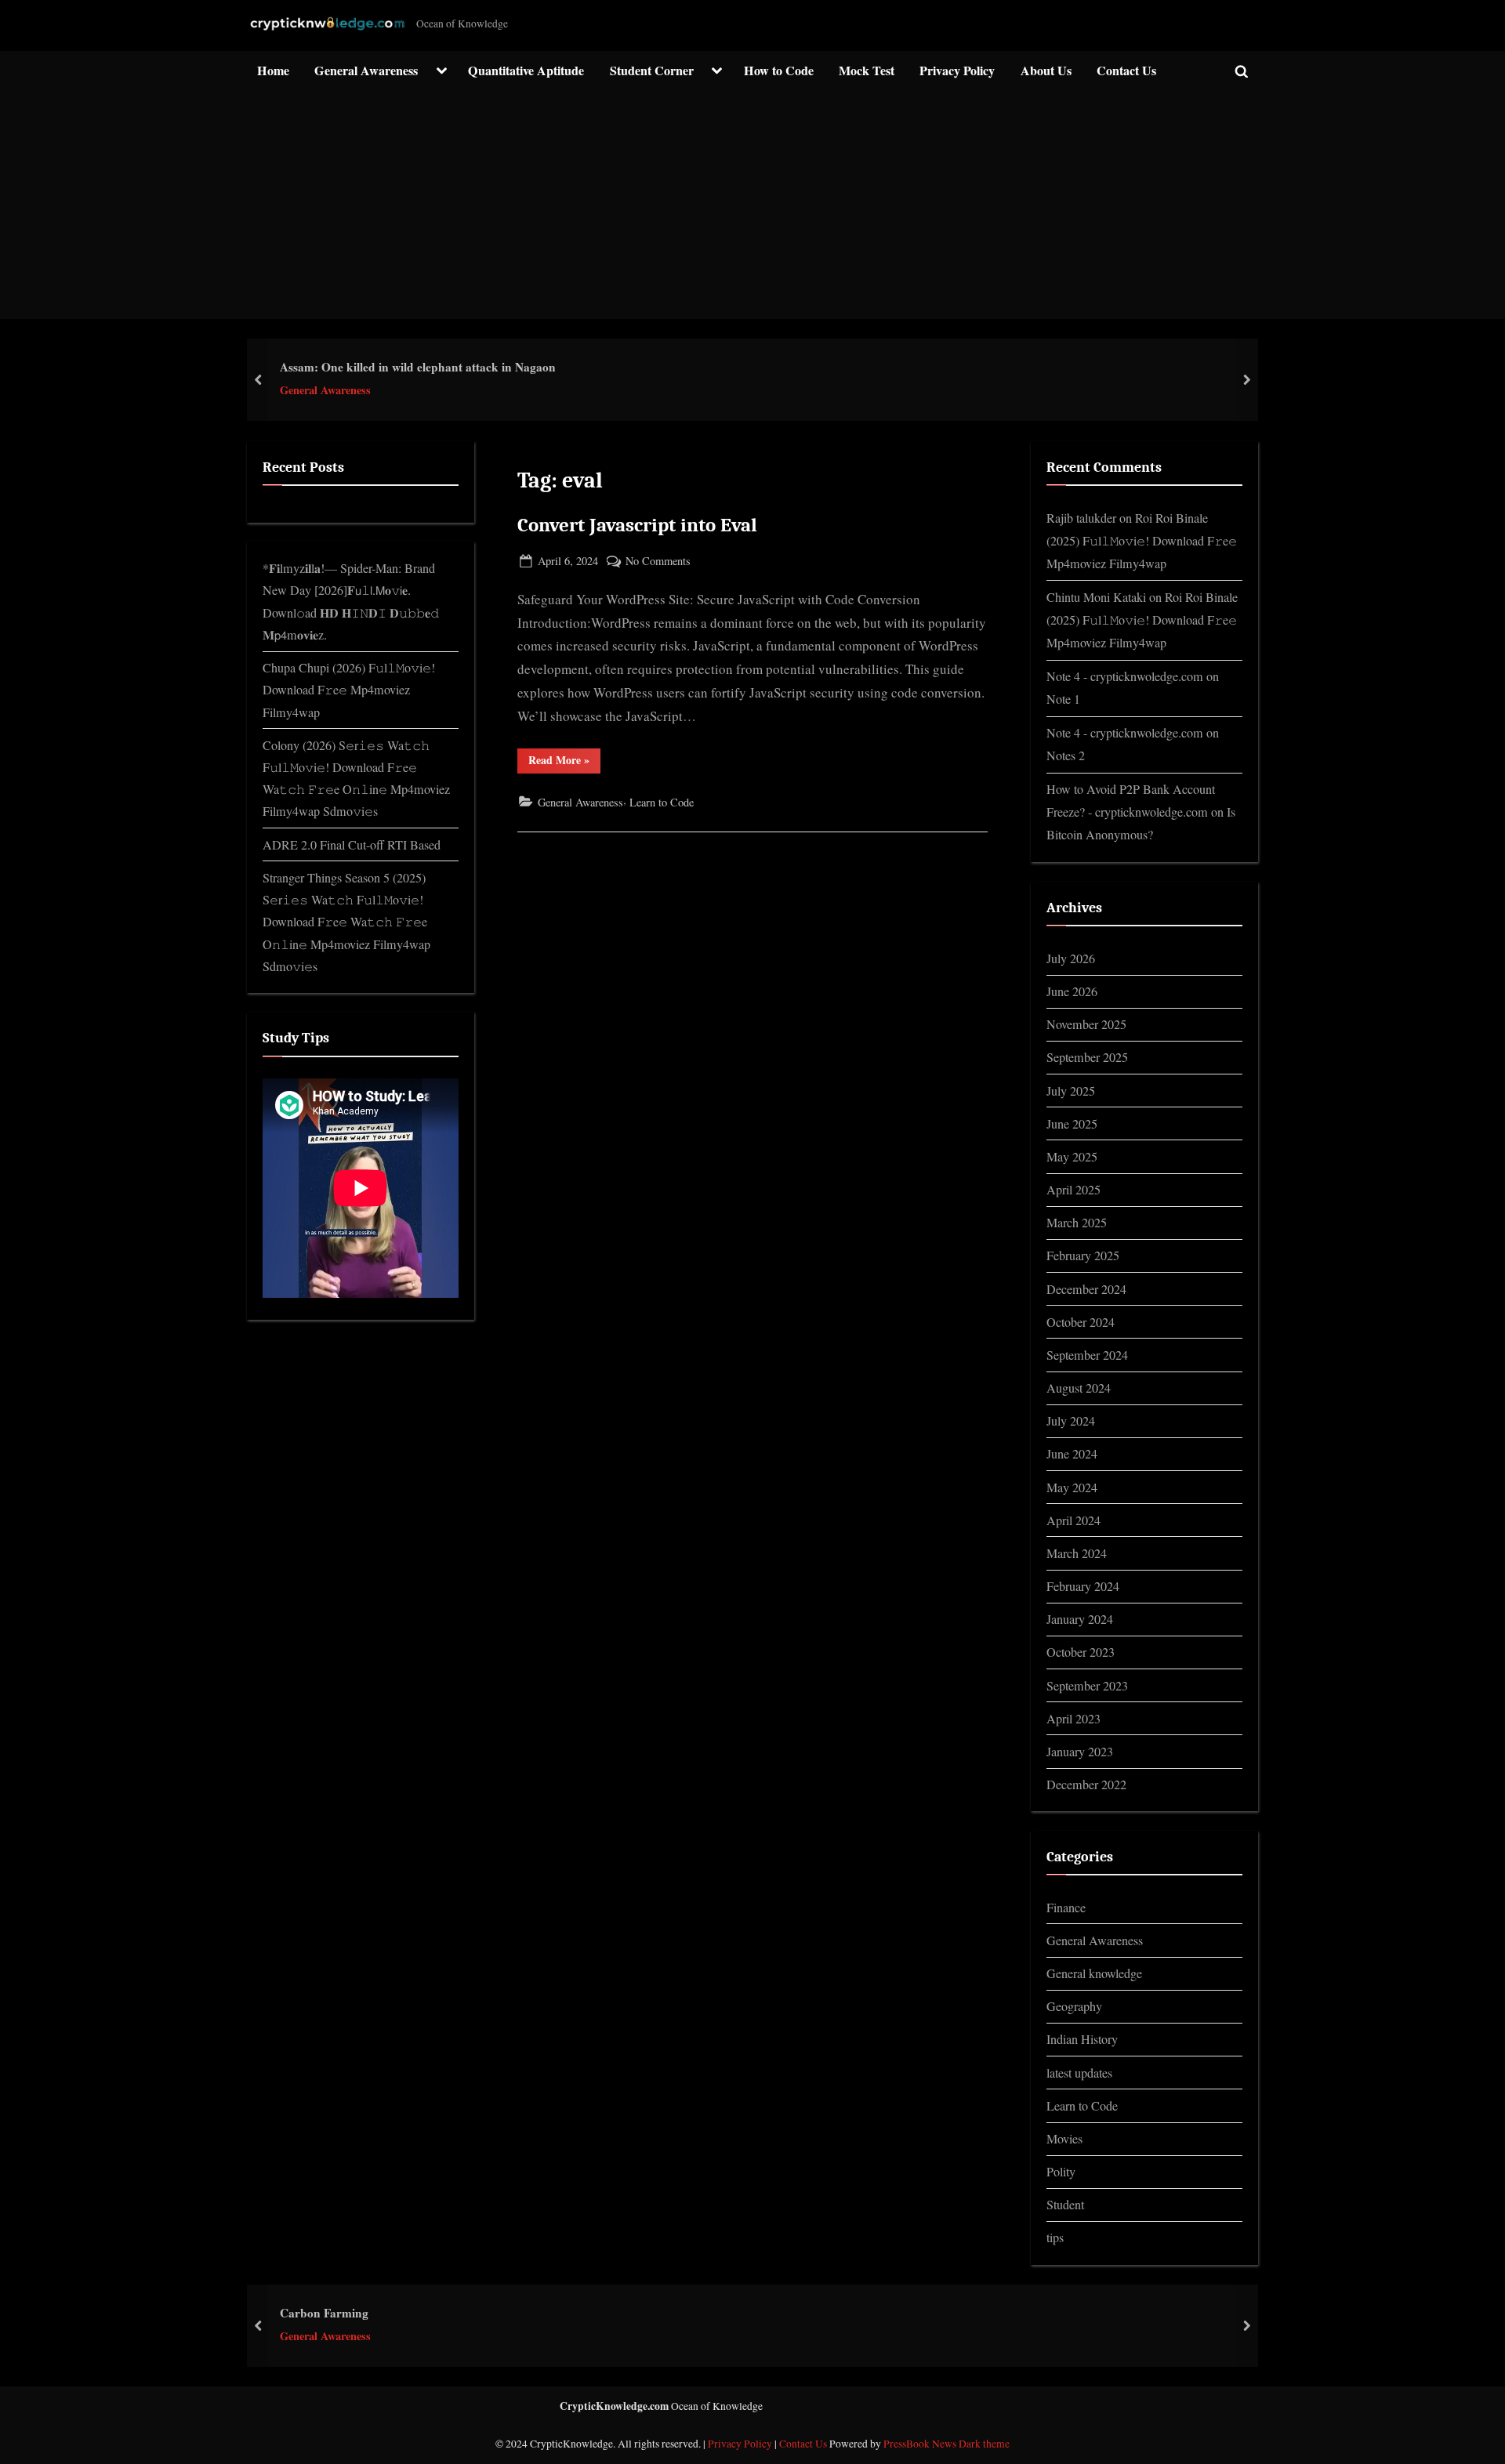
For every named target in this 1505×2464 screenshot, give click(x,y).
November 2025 (1086, 1024)
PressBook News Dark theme (947, 2444)
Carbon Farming (324, 2313)
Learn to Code (662, 802)
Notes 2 (1066, 756)
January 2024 (1080, 1619)
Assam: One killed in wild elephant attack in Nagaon (418, 367)
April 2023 (1073, 1719)
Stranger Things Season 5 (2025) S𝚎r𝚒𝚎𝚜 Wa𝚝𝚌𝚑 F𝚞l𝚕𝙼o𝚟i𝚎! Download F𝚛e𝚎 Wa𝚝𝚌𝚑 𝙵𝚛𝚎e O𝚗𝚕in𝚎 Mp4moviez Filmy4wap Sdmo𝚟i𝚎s (346, 922)
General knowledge (1094, 1973)
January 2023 (1080, 1752)
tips (1055, 2238)
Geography (1074, 2006)
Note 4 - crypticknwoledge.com (1125, 676)
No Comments (658, 562)
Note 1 (1063, 699)
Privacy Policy (957, 71)
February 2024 (1083, 1586)
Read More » (564, 762)
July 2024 (1071, 1421)
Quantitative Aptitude (526, 71)
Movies (1064, 2139)
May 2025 (1072, 1157)
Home (273, 71)
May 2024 (1072, 1487)
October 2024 (1081, 1322)
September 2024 (1087, 1355)
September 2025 (1087, 1057)
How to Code (779, 71)
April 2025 (1073, 1190)
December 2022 (1086, 1785)
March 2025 (1077, 1223)
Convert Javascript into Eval (637, 525)
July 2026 (1071, 958)
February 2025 (1083, 1256)
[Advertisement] (752, 209)
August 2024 (1079, 1388)
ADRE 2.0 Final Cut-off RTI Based (352, 845)
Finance (1066, 1908)
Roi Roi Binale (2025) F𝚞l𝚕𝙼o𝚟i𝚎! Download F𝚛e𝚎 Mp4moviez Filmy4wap (1142, 541)
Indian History (1082, 2039)
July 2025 (1071, 1091)
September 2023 (1087, 1686)
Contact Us (1126, 71)
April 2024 (1073, 1520)
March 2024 (1077, 1553)
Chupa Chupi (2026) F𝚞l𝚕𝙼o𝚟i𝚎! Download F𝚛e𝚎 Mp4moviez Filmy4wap (349, 690)
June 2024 (1072, 1454)
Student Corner (652, 71)
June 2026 (1072, 991)
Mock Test (867, 71)
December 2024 (1086, 1289)
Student (1065, 2205)
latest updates (1079, 2073)
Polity (1061, 2172)
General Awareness (366, 71)
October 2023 (1081, 1652)
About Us (1046, 71)
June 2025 (1072, 1124)
